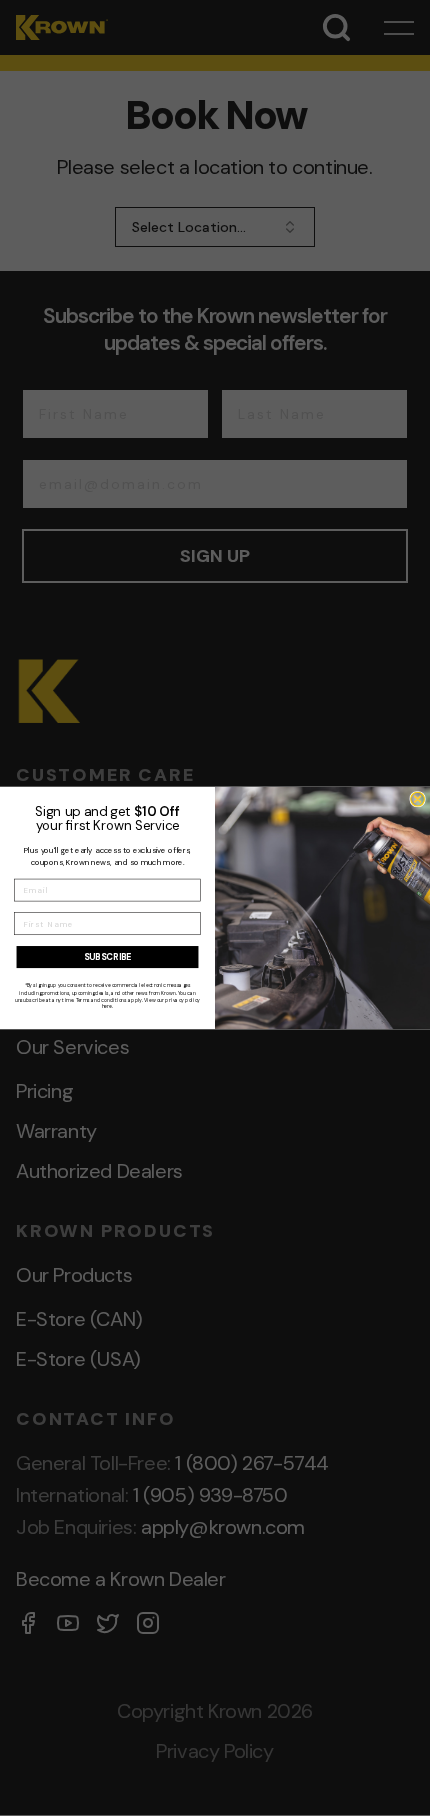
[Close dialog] (418, 799)
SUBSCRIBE (107, 957)
